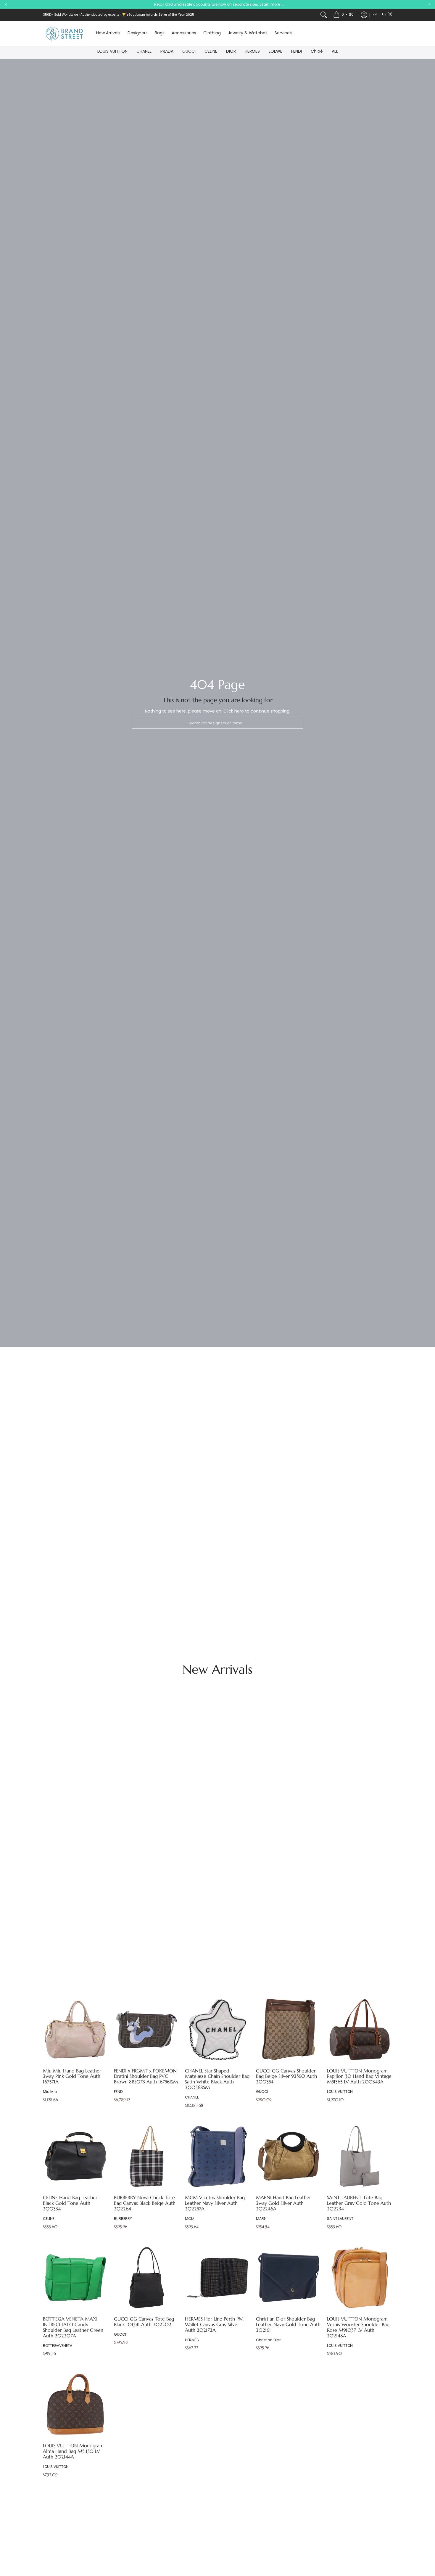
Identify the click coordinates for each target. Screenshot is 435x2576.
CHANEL (144, 52)
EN (375, 14)
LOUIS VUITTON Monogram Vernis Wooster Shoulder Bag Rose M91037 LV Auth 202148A (358, 2327)
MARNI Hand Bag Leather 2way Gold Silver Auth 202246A (283, 2203)
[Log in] (364, 15)
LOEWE (275, 52)
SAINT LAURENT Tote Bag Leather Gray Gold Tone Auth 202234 (359, 2203)
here (239, 711)
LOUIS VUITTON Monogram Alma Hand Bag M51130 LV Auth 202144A (73, 2451)
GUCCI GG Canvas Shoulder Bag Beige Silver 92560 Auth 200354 (286, 2076)
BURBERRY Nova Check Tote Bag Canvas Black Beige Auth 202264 (145, 2203)
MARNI (262, 2219)
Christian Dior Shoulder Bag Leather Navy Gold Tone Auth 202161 (288, 2325)
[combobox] (217, 723)
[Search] (324, 15)
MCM (190, 2219)
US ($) (387, 14)
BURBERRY (123, 2219)
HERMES (252, 52)
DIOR (231, 52)
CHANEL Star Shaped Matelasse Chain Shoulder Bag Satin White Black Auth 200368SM (217, 2079)
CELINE (211, 52)
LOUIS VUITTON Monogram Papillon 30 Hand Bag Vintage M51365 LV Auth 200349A (359, 2076)
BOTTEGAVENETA (58, 2346)
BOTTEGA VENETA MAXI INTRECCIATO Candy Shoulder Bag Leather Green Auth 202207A (73, 2327)
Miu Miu (50, 2092)
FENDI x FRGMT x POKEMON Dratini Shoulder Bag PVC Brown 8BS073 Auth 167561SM (146, 2076)
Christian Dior (268, 2340)
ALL (335, 52)
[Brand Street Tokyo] (65, 33)
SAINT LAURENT (340, 2219)
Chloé (317, 52)
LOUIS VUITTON (112, 52)
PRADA (167, 52)
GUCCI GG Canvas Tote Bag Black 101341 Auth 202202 (144, 2322)
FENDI (297, 52)
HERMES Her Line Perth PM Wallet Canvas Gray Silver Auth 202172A (214, 2325)
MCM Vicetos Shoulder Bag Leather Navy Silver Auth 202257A (215, 2203)
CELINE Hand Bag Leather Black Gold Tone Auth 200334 (70, 2203)
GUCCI (189, 52)
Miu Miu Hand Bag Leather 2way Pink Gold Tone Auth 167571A (72, 2076)
